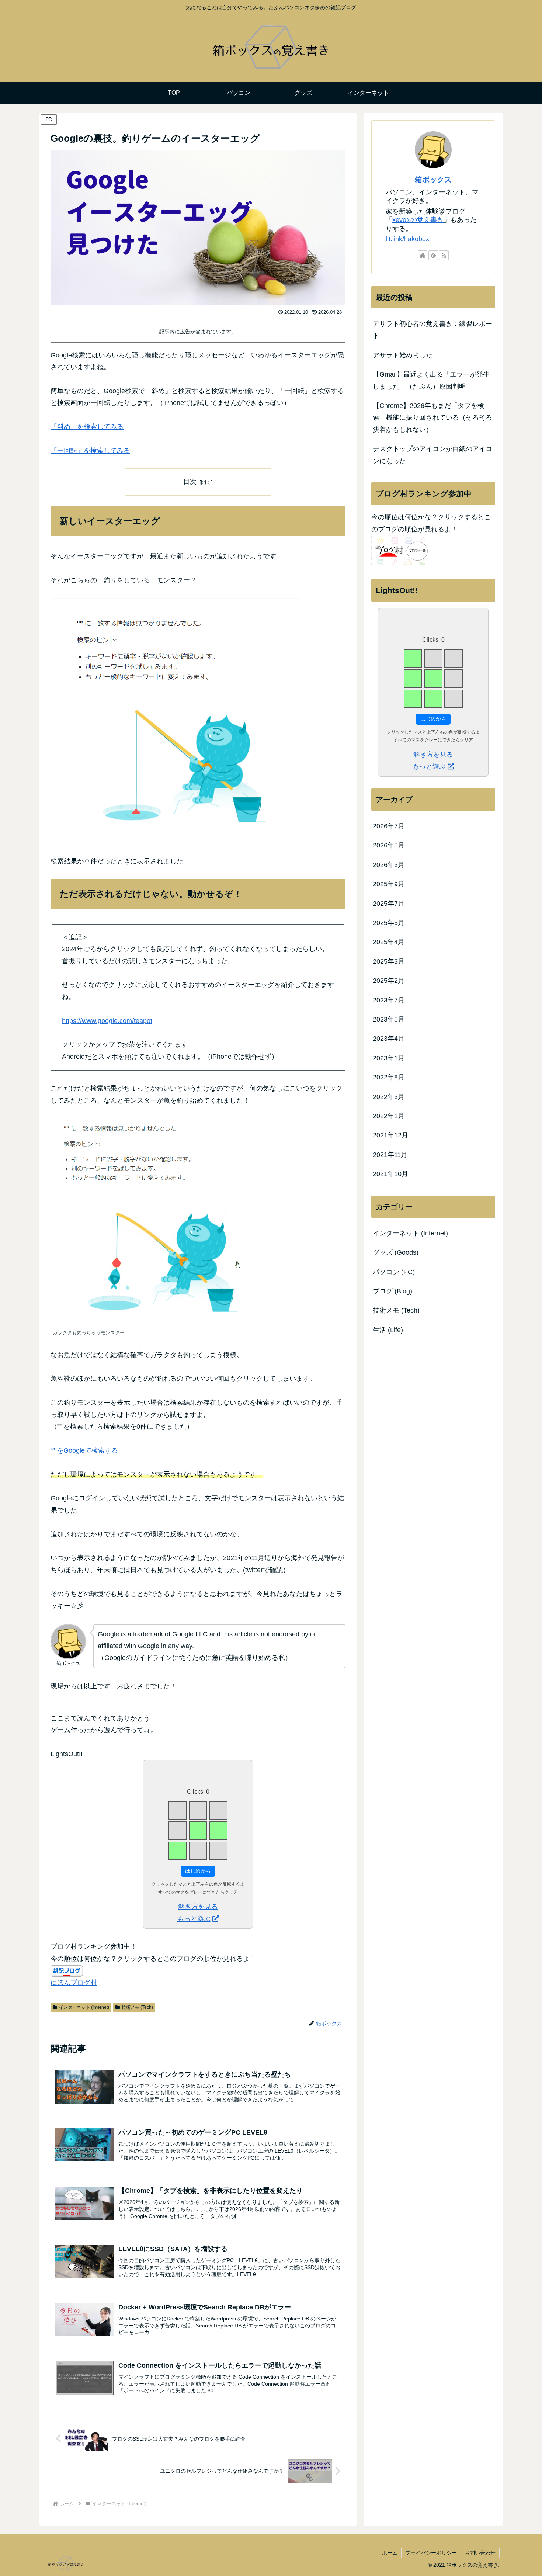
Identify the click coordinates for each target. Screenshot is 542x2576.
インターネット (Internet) (84, 2007)
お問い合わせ (480, 2553)
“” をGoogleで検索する (84, 1450)
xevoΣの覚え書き (418, 220)
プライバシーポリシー (431, 2553)
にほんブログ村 (74, 1983)
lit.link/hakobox (407, 239)
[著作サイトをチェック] (423, 255)
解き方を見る (198, 1907)
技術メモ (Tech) (137, 2007)
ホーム (390, 2553)
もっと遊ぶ (194, 1919)
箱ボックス (433, 180)
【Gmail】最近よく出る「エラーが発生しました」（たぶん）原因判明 (431, 380)
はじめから (198, 1871)
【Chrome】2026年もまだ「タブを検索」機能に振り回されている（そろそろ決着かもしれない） (432, 418)
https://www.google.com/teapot (107, 1021)
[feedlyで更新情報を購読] (433, 255)
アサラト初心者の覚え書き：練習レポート (432, 330)
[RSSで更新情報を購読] (444, 255)
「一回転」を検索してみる (90, 451)
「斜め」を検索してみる (87, 427)
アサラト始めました (403, 355)
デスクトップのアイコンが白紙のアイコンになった (432, 455)
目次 (190, 482)
